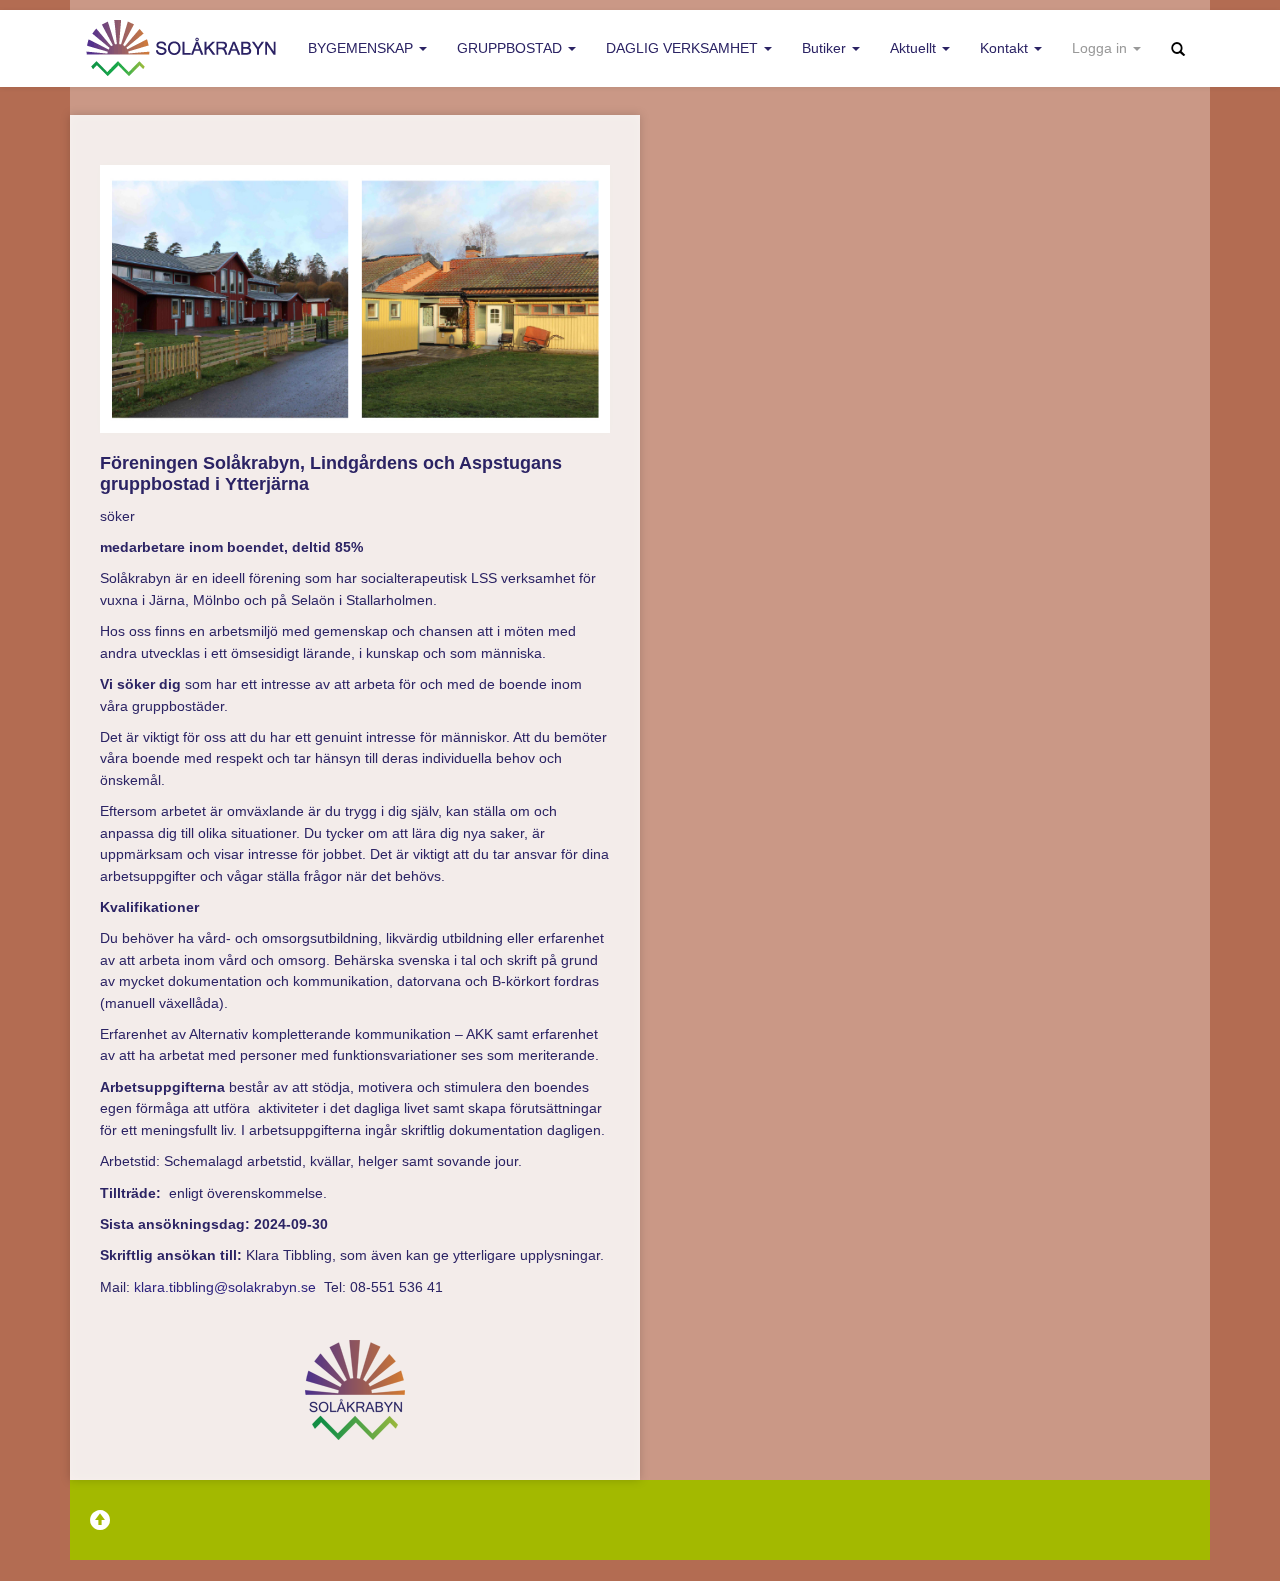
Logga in (1101, 48)
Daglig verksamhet (684, 48)
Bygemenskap (362, 48)
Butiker (826, 48)
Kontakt (1006, 48)
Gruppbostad (511, 48)
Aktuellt (915, 48)
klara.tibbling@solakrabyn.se (225, 1287)
